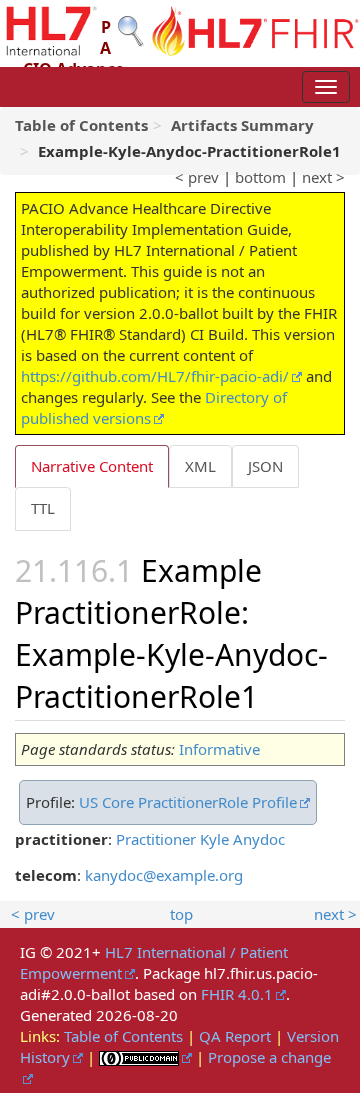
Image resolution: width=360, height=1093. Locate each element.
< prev (197, 177)
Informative (219, 749)
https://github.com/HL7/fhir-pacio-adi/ (155, 376)
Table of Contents (123, 1036)
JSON (265, 466)
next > (323, 177)
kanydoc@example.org (164, 875)
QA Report (235, 1036)
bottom (260, 177)
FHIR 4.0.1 (237, 994)
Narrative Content (92, 466)
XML (200, 466)
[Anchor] (273, 695)
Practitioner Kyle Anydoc (200, 839)
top (181, 914)
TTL (43, 508)
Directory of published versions (154, 407)
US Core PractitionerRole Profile (188, 802)
